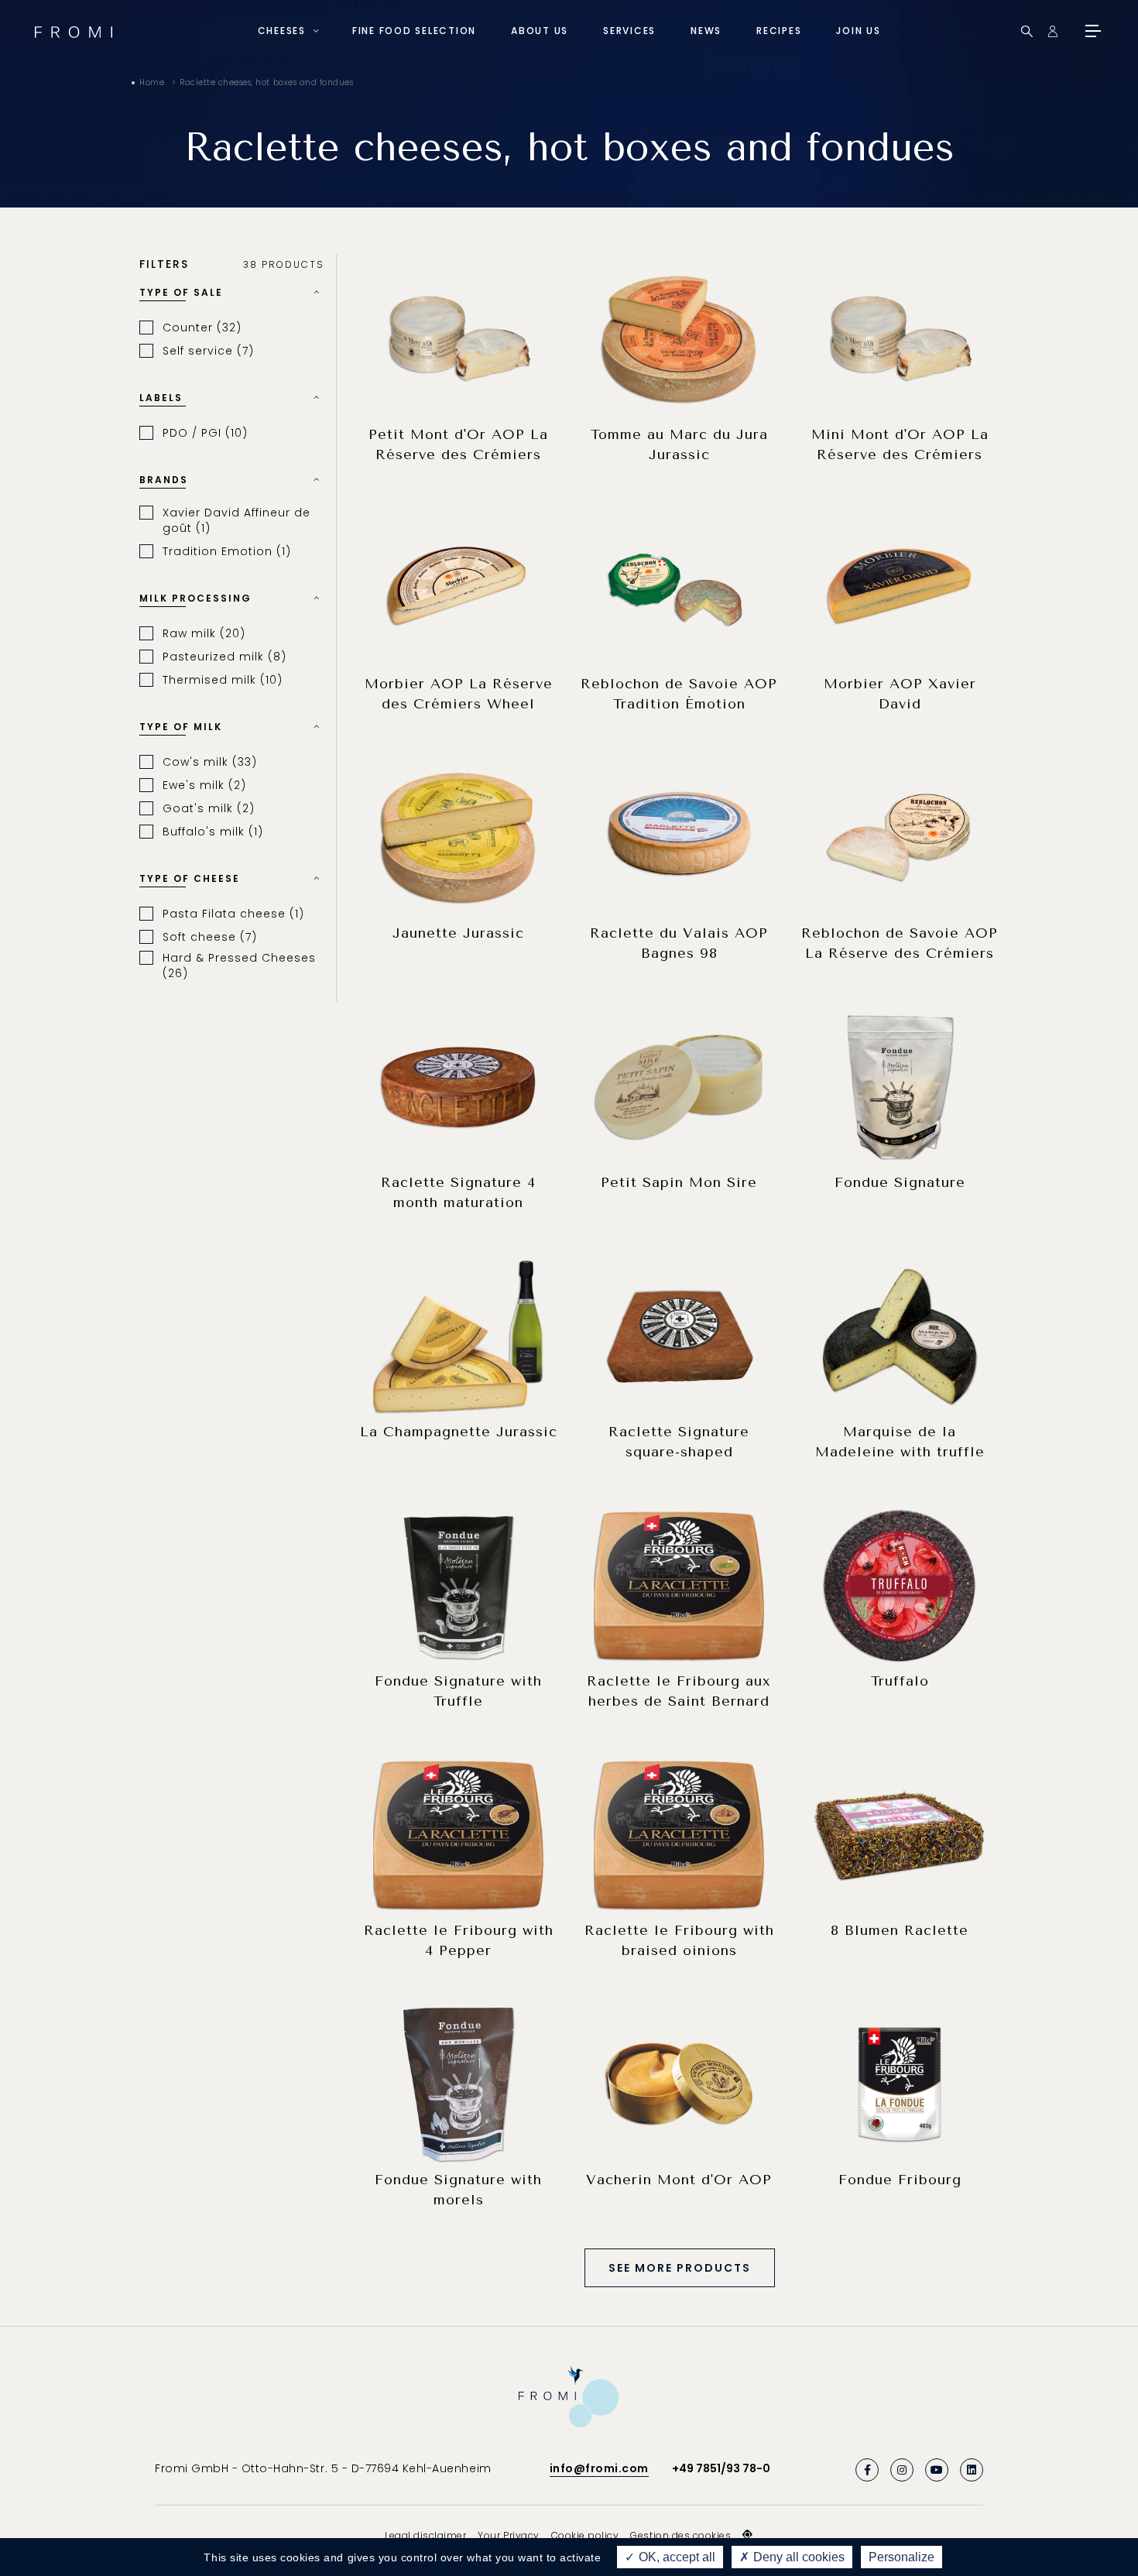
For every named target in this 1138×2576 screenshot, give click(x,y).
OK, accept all (675, 2557)
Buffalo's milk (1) (213, 832)
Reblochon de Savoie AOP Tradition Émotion (679, 694)
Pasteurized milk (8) (225, 657)
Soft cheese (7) (210, 937)
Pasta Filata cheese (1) (233, 914)
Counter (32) (202, 328)
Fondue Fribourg (900, 2180)
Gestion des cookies (680, 2535)
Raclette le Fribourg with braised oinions (679, 1940)
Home (152, 82)
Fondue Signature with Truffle (458, 1691)
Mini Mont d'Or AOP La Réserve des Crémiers (900, 444)
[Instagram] (902, 2470)
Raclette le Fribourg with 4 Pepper (459, 1940)
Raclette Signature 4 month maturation (458, 1192)
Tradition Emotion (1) (227, 551)
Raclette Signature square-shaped (679, 1442)
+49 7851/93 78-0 (721, 2468)
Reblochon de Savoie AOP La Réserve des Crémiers (900, 943)
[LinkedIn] (972, 2470)
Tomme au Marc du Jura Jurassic (679, 444)
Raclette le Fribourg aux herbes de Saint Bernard (679, 1691)
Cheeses (282, 31)
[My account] (1052, 31)
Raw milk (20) (204, 633)
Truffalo (900, 1681)
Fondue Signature (900, 1182)
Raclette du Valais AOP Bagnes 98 (679, 943)
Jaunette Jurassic (458, 933)
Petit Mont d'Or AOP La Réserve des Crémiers (458, 444)
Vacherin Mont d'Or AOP (679, 2180)
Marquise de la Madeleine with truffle (900, 1442)
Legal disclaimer (425, 2535)
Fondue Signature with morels (458, 2190)
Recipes (779, 31)
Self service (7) (208, 351)
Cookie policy (585, 2535)
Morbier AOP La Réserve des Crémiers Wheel (459, 694)
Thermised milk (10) (223, 680)
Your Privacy (508, 2535)
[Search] (1027, 31)
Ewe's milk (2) (204, 785)
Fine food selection (414, 31)
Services (629, 31)
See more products (680, 2268)
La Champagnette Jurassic (459, 1432)
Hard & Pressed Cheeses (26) (239, 966)
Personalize (901, 2557)
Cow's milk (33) (210, 762)
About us (540, 31)
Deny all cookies (797, 2557)
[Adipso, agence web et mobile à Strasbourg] (748, 2535)
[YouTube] (937, 2470)
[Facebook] (867, 2470)
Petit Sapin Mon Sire (679, 1182)
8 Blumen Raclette (900, 1930)
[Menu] (1092, 31)
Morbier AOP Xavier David (900, 694)
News (706, 31)
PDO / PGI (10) (205, 433)
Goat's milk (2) (209, 808)
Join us (858, 31)
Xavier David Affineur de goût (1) (237, 520)
